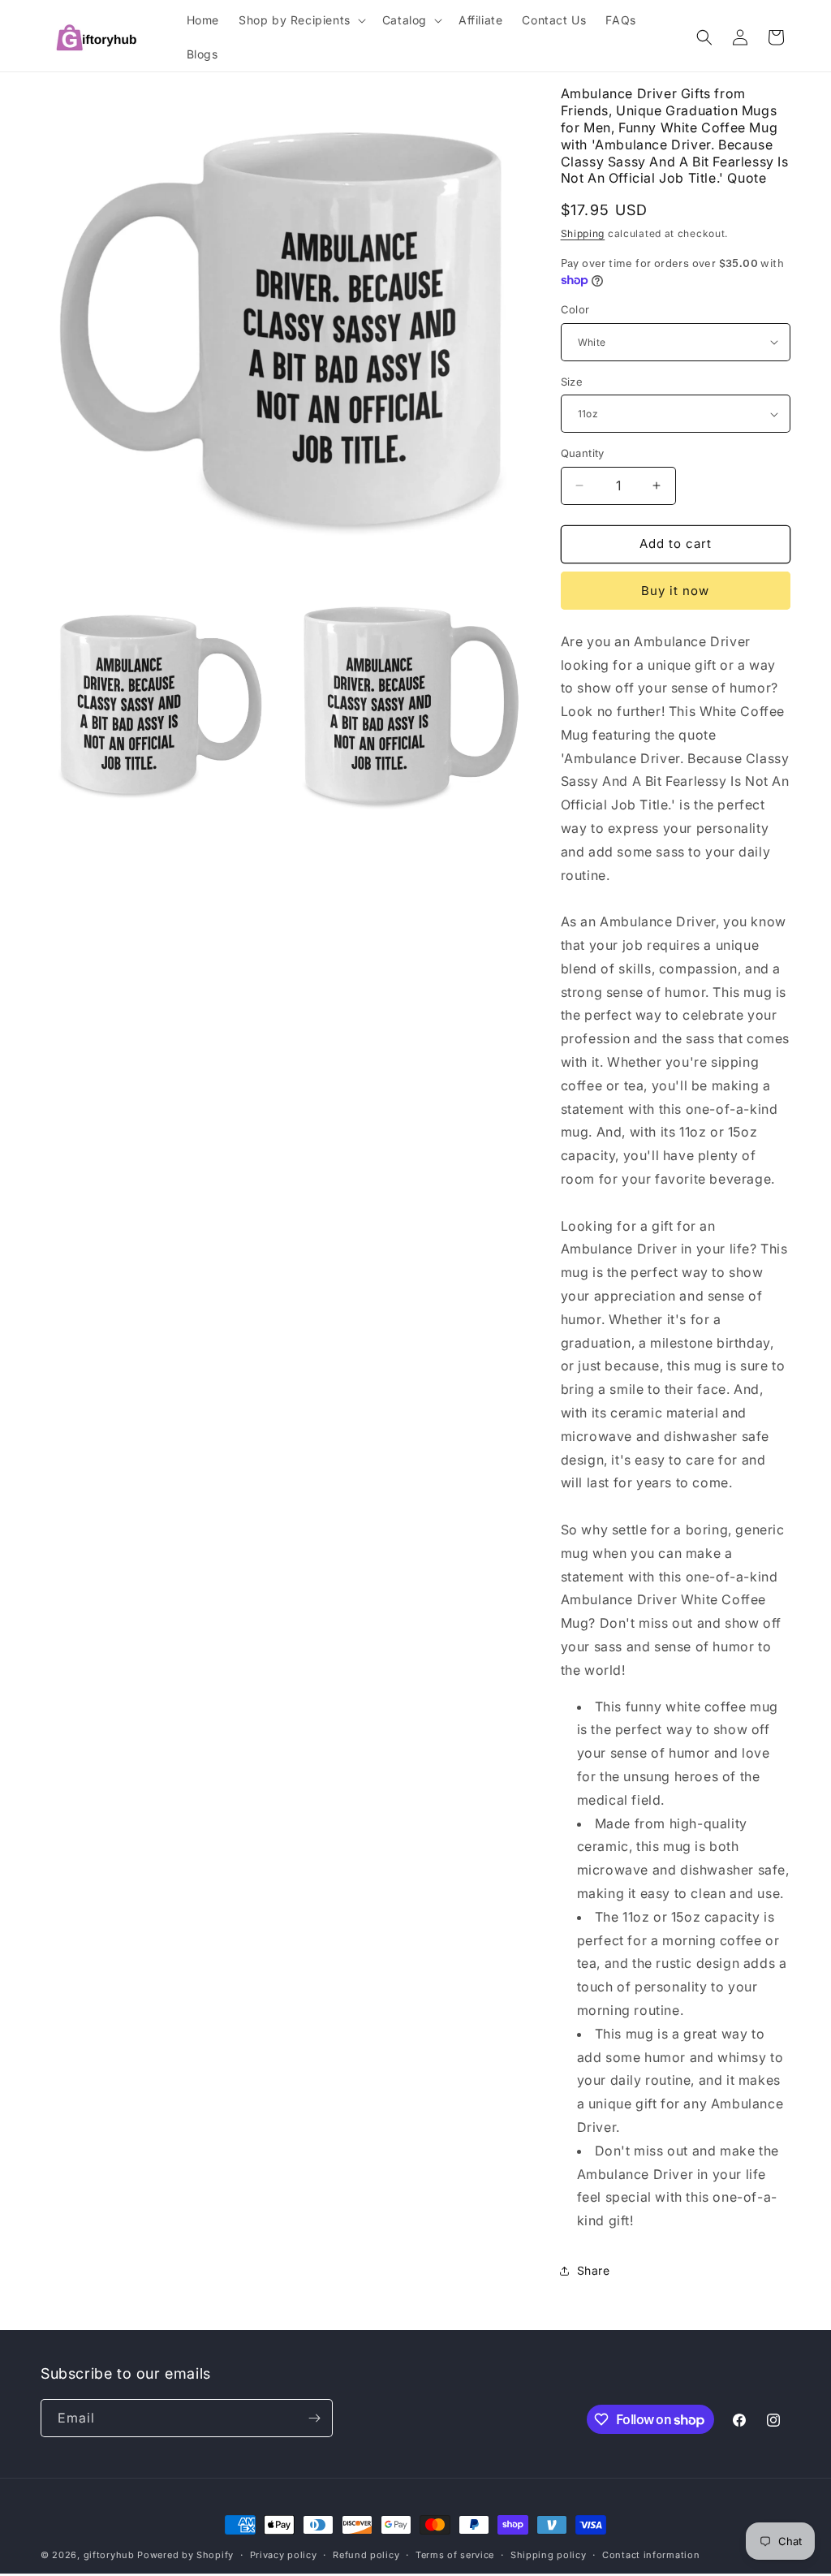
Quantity (583, 453)
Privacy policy (284, 2555)
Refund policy (366, 2555)
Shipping (583, 233)
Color (575, 309)
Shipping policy (549, 2555)
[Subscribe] (314, 2418)
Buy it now (675, 591)
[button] (301, 20)
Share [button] (594, 2270)
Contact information (651, 2555)
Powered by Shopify (185, 2555)
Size (572, 382)
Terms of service (455, 2555)
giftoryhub (109, 2555)
